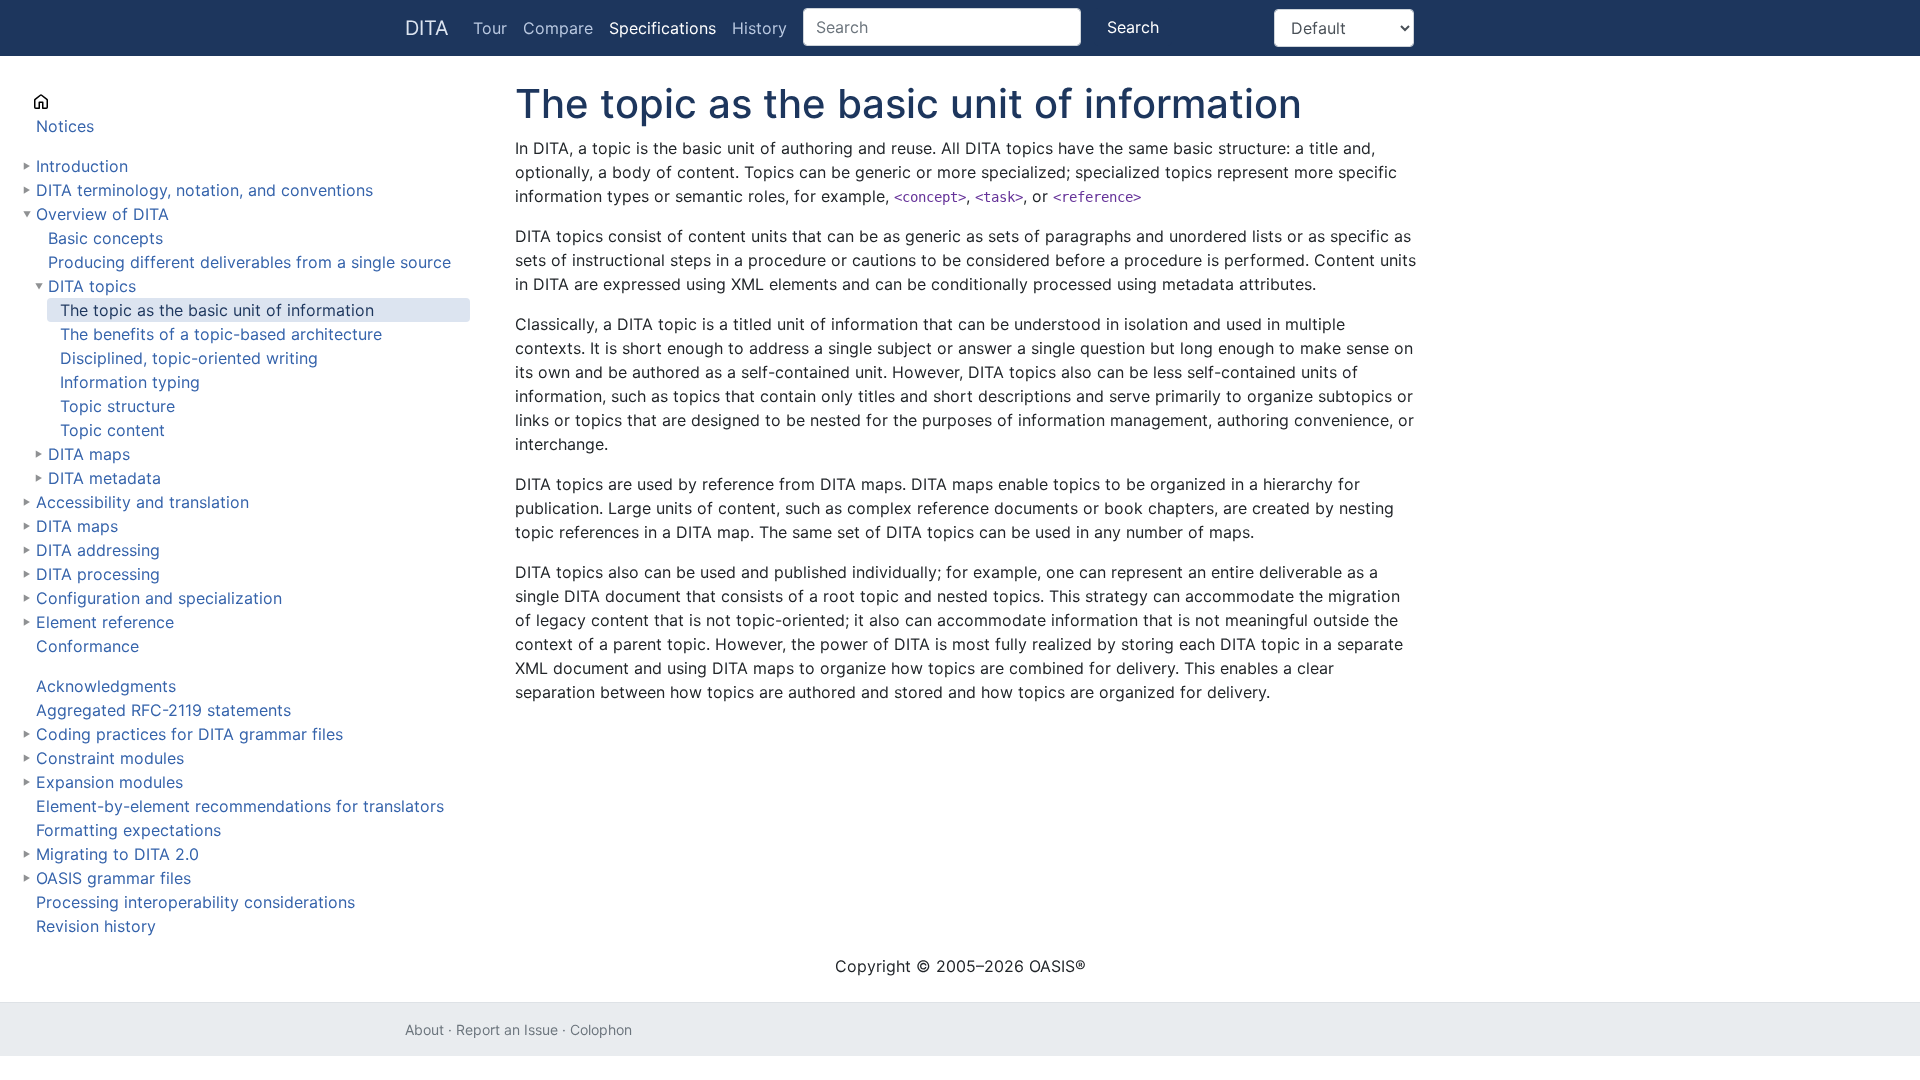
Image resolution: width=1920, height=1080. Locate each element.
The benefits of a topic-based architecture (221, 334)
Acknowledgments (106, 686)
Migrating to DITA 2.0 (117, 854)
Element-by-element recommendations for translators (240, 806)
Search (1133, 27)
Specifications (662, 28)
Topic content (112, 430)
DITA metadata (104, 478)
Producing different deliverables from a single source (249, 262)
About (424, 1029)
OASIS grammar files (113, 878)
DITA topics (92, 286)
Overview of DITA (102, 214)
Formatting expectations (128, 830)
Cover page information (126, 102)
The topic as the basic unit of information (217, 310)
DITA (427, 28)
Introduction (82, 166)
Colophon (601, 1029)
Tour (490, 28)
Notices (65, 126)
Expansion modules (109, 782)
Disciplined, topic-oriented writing (189, 358)
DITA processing (98, 574)
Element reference (105, 622)
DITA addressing (98, 550)
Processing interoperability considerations (195, 902)
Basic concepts (105, 238)
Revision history (96, 926)
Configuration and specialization (159, 598)
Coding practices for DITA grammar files (189, 734)
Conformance (87, 646)
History (759, 28)
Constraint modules (110, 758)
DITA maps (89, 454)
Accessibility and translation (142, 502)
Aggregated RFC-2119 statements (163, 710)
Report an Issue (507, 1029)
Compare (558, 28)
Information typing (130, 382)
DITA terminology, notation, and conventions (204, 190)
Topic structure (117, 406)
